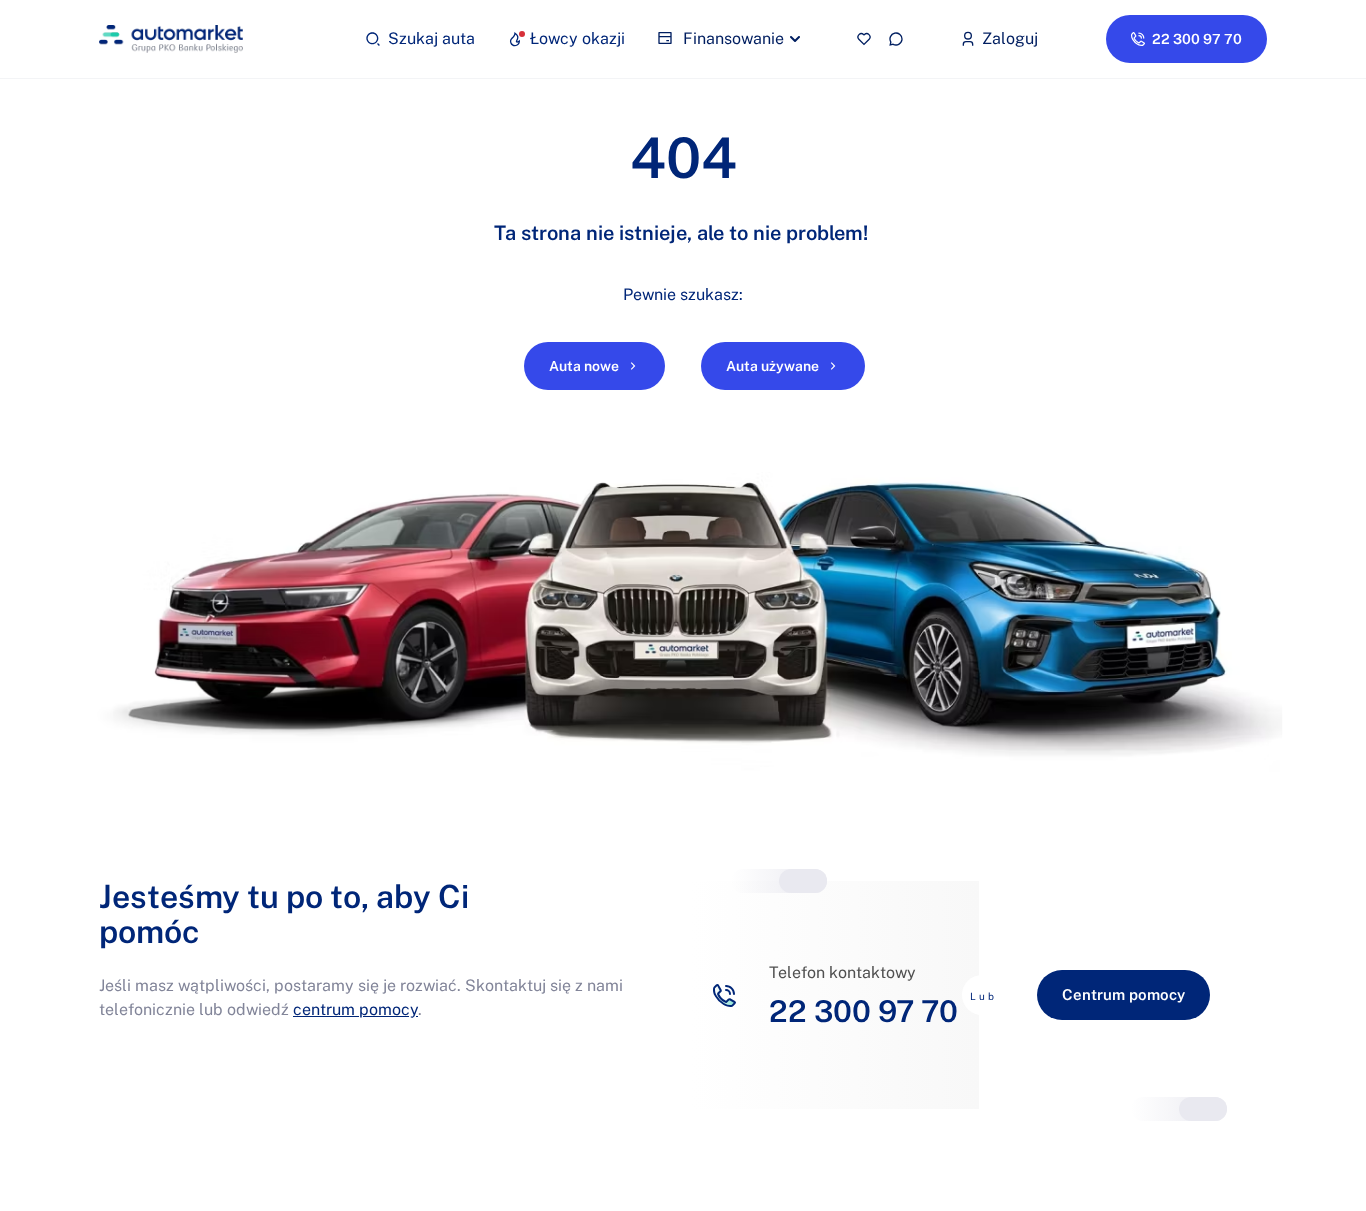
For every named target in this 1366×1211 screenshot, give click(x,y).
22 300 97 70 (863, 1011)
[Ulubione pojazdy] (864, 39)
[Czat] (896, 39)
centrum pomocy (355, 1009)
